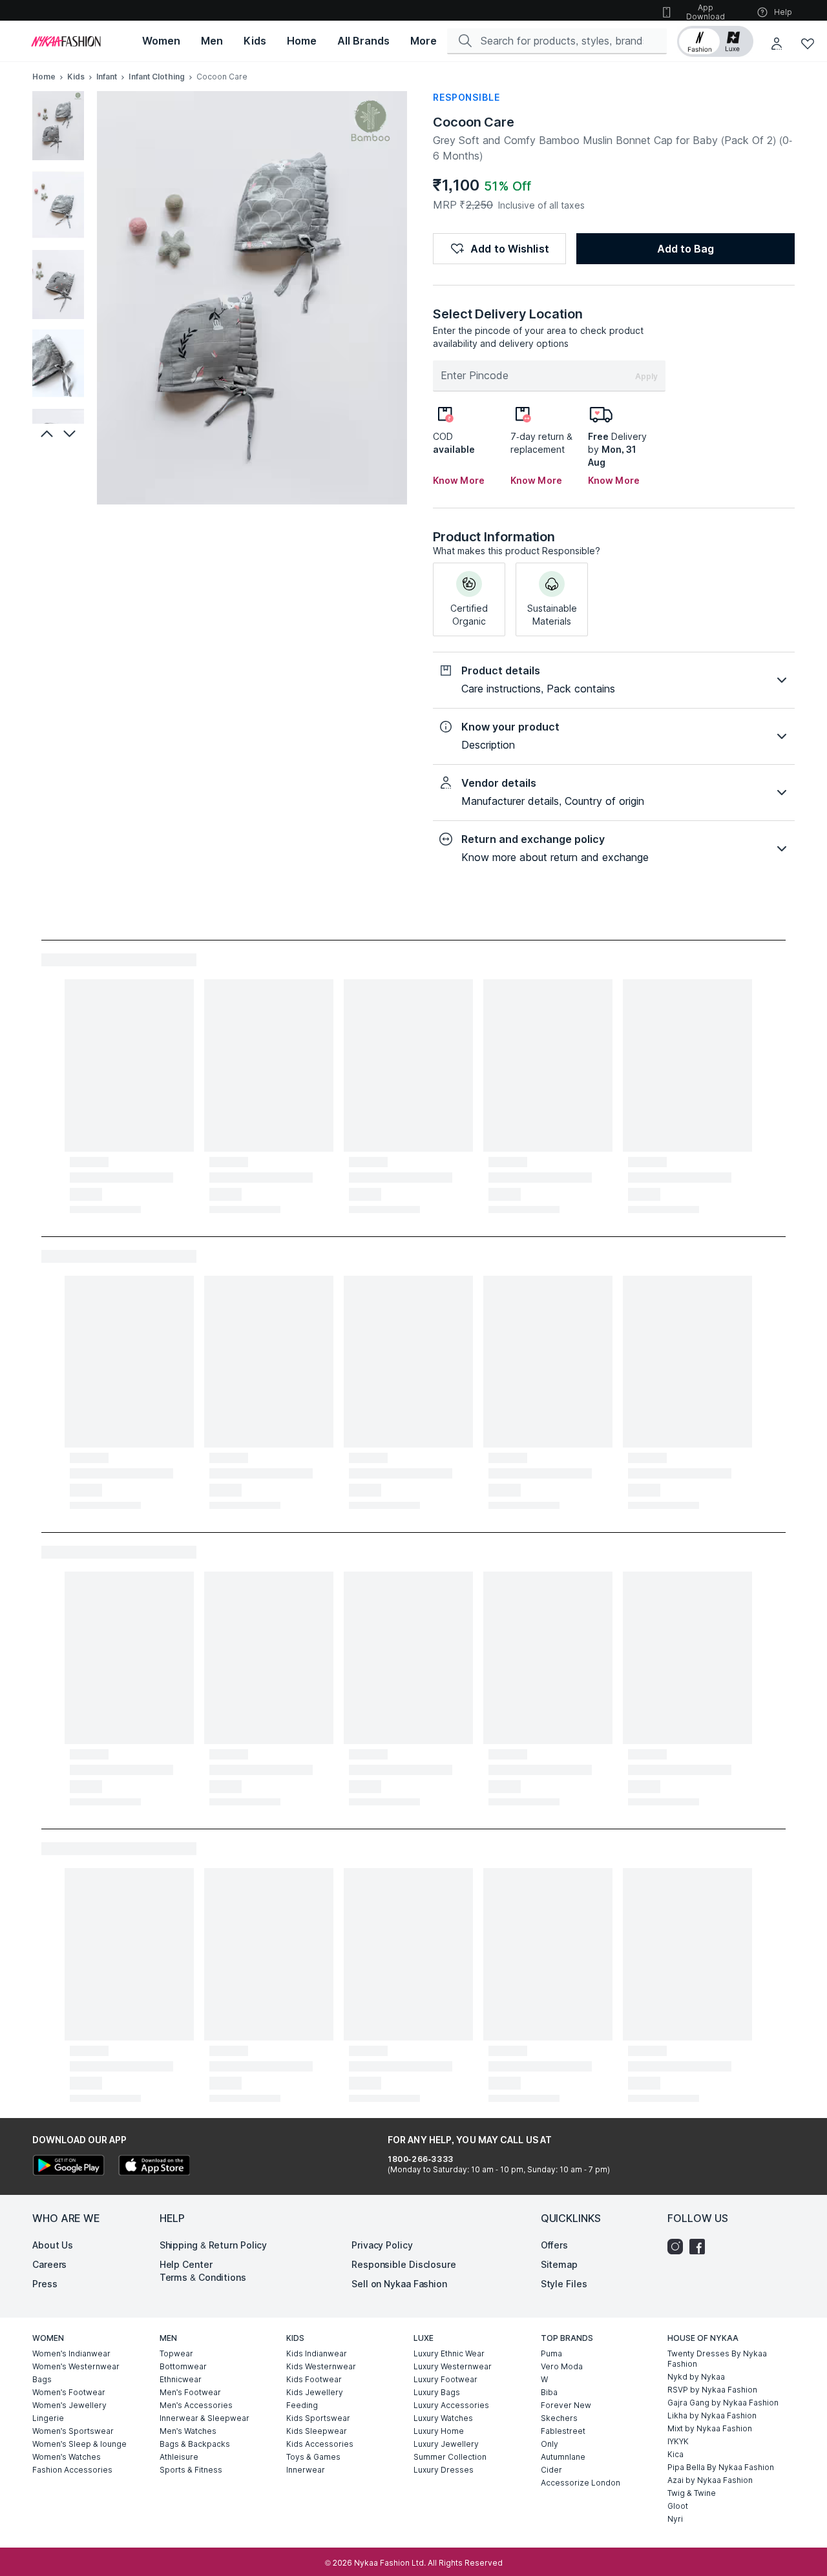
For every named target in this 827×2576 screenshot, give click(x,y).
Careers (49, 2264)
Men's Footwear (190, 2392)
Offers (554, 2245)
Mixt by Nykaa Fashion (710, 2428)
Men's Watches (188, 2431)
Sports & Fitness (191, 2470)
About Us (53, 2245)
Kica (675, 2454)
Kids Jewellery (315, 2392)
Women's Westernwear (76, 2366)
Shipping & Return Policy (214, 2245)
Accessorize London (581, 2483)
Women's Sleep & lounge (79, 2444)
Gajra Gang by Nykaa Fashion (723, 2403)
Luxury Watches (443, 2418)
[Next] (71, 433)
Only (550, 2444)
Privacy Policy (382, 2245)
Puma (551, 2353)
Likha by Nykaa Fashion (712, 2415)
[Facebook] (700, 2247)
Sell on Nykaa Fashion (399, 2284)
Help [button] (783, 12)
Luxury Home (439, 2431)
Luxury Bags (437, 2392)
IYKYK (678, 2441)
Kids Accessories (320, 2444)
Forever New (566, 2405)
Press (45, 2284)
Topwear (176, 2353)
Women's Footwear (69, 2392)
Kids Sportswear (318, 2418)
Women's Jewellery (69, 2405)
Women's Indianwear (71, 2353)
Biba (549, 2392)
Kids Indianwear (317, 2353)
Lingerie (48, 2418)
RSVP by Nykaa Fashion (712, 2390)
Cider (551, 2470)
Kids (76, 77)
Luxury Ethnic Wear (449, 2353)
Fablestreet (563, 2431)
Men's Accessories (196, 2405)
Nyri (675, 2519)
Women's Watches (67, 2457)
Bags (42, 2379)
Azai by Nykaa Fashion (710, 2480)
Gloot (678, 2506)
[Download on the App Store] (154, 2167)
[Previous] (45, 433)
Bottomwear (183, 2366)
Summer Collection (450, 2457)
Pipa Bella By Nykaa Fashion (721, 2467)
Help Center (186, 2264)
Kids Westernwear (321, 2366)
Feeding (302, 2405)
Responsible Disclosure (404, 2264)
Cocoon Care (474, 122)
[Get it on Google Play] (68, 2167)
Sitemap (559, 2264)
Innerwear (306, 2470)
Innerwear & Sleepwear (204, 2418)
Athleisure (179, 2457)
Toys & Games (313, 2457)
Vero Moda (562, 2366)
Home (44, 77)
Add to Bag (686, 249)
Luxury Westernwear (453, 2366)
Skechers (559, 2418)
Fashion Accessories (72, 2470)
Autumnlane (563, 2457)
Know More (459, 480)
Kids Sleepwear (317, 2431)
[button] (715, 41)
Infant (107, 77)
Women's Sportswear (73, 2431)
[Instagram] (678, 2247)
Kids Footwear (314, 2379)
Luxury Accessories (451, 2405)
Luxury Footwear (445, 2379)
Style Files (564, 2284)
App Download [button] (706, 12)
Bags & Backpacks (195, 2444)
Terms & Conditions (203, 2277)
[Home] (66, 41)
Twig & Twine (692, 2493)
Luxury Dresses (444, 2470)
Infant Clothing (157, 77)
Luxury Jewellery (446, 2444)
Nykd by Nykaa (696, 2377)
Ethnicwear (181, 2379)
